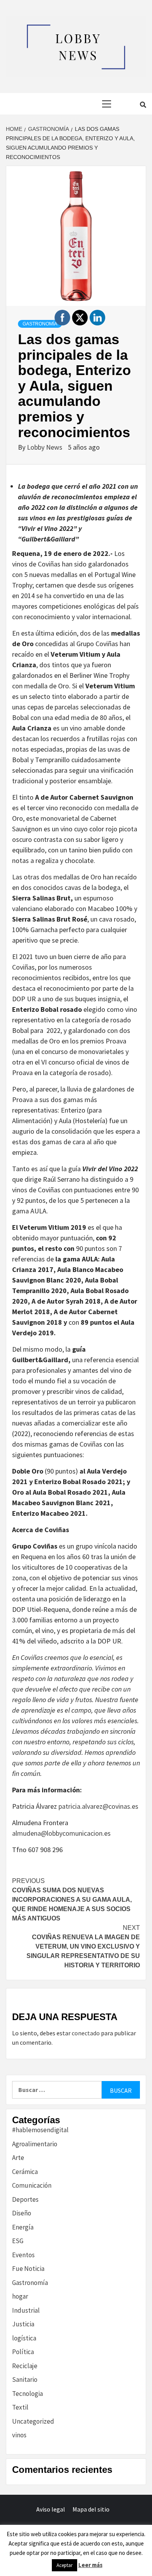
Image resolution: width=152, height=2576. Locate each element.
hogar (20, 2296)
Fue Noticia (28, 2269)
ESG (18, 2241)
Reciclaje (25, 2366)
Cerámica (25, 2172)
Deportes (25, 2199)
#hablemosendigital (40, 2130)
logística (24, 2338)
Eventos (23, 2255)
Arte (18, 2158)
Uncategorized (33, 2421)
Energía (23, 2227)
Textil (20, 2407)
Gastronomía (40, 324)
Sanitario (25, 2379)
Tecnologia (27, 2394)
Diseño (22, 2213)
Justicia (23, 2324)
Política (23, 2352)
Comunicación (32, 2185)
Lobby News (45, 447)
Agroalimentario (35, 2144)
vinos (19, 2435)
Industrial (26, 2310)
